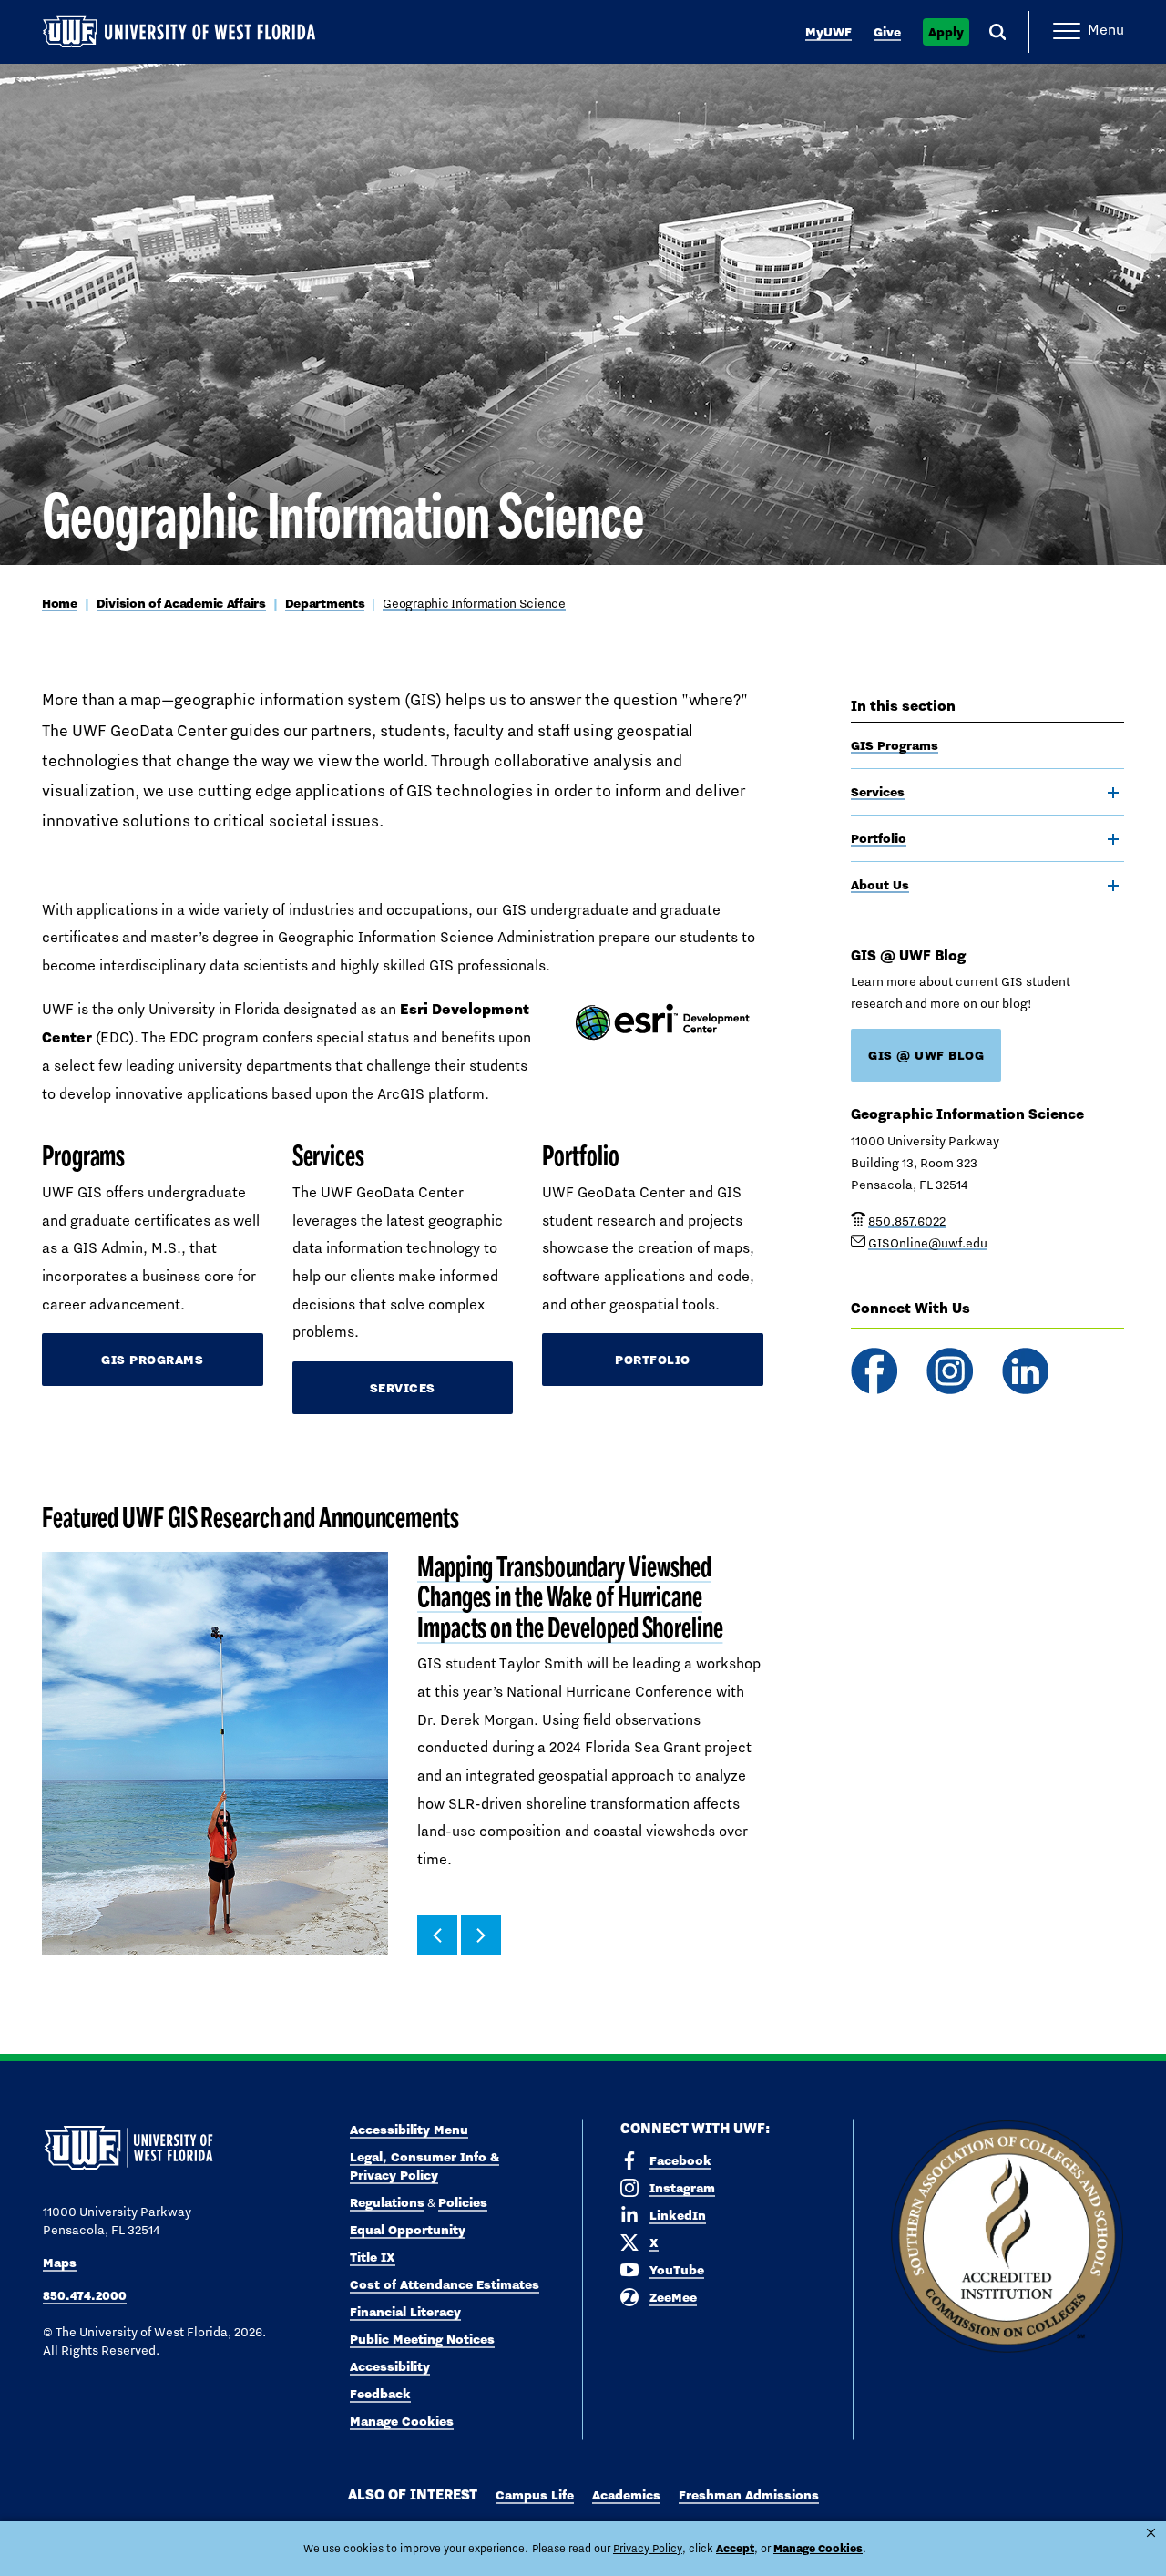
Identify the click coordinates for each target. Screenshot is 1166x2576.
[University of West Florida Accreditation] (1007, 2237)
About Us (880, 885)
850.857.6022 (907, 1221)
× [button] (1151, 2533)
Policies (463, 2202)
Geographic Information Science (474, 603)
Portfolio (879, 838)
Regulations (387, 2202)
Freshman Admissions (749, 2495)
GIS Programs (895, 745)
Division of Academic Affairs (181, 603)
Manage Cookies (402, 2421)
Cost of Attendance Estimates (445, 2284)
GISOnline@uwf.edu (928, 1243)
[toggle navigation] (1113, 793)
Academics (626, 2495)
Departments (325, 603)
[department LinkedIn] (1025, 1371)
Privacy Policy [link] (648, 2549)
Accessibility (390, 2366)
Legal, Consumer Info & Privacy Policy (424, 2166)
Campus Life (535, 2495)
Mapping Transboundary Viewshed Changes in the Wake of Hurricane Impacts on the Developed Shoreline (570, 1597)
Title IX (373, 2257)
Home (60, 603)
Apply (946, 32)
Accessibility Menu (409, 2130)
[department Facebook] (874, 1371)
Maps (60, 2263)
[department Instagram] (950, 1371)
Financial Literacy (405, 2312)
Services (878, 792)
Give (887, 32)
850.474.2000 (85, 2295)
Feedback (380, 2394)
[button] (437, 1935)
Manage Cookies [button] (818, 2548)
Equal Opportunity (408, 2230)
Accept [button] (735, 2548)
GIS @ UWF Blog (926, 1055)
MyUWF (828, 32)
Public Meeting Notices (422, 2339)
